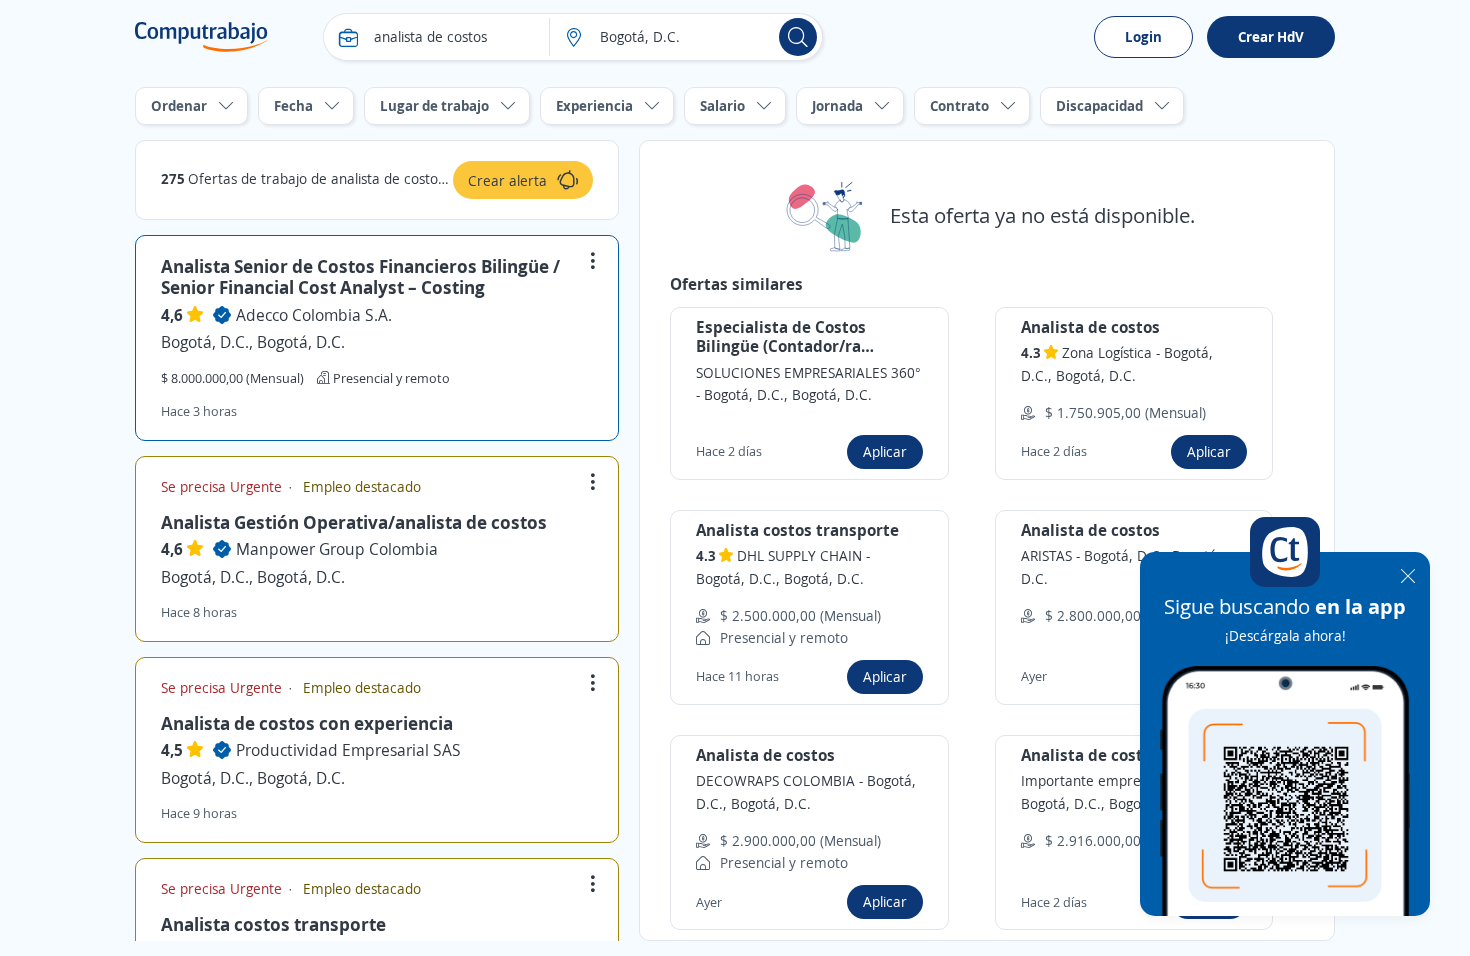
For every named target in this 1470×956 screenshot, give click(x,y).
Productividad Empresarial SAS (348, 750)
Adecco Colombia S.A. (314, 315)
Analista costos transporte (273, 924)
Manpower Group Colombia (337, 549)
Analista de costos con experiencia (307, 723)
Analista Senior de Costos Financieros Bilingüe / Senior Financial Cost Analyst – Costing (360, 277)
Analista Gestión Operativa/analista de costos (354, 522)
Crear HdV (1271, 36)
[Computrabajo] (201, 37)
